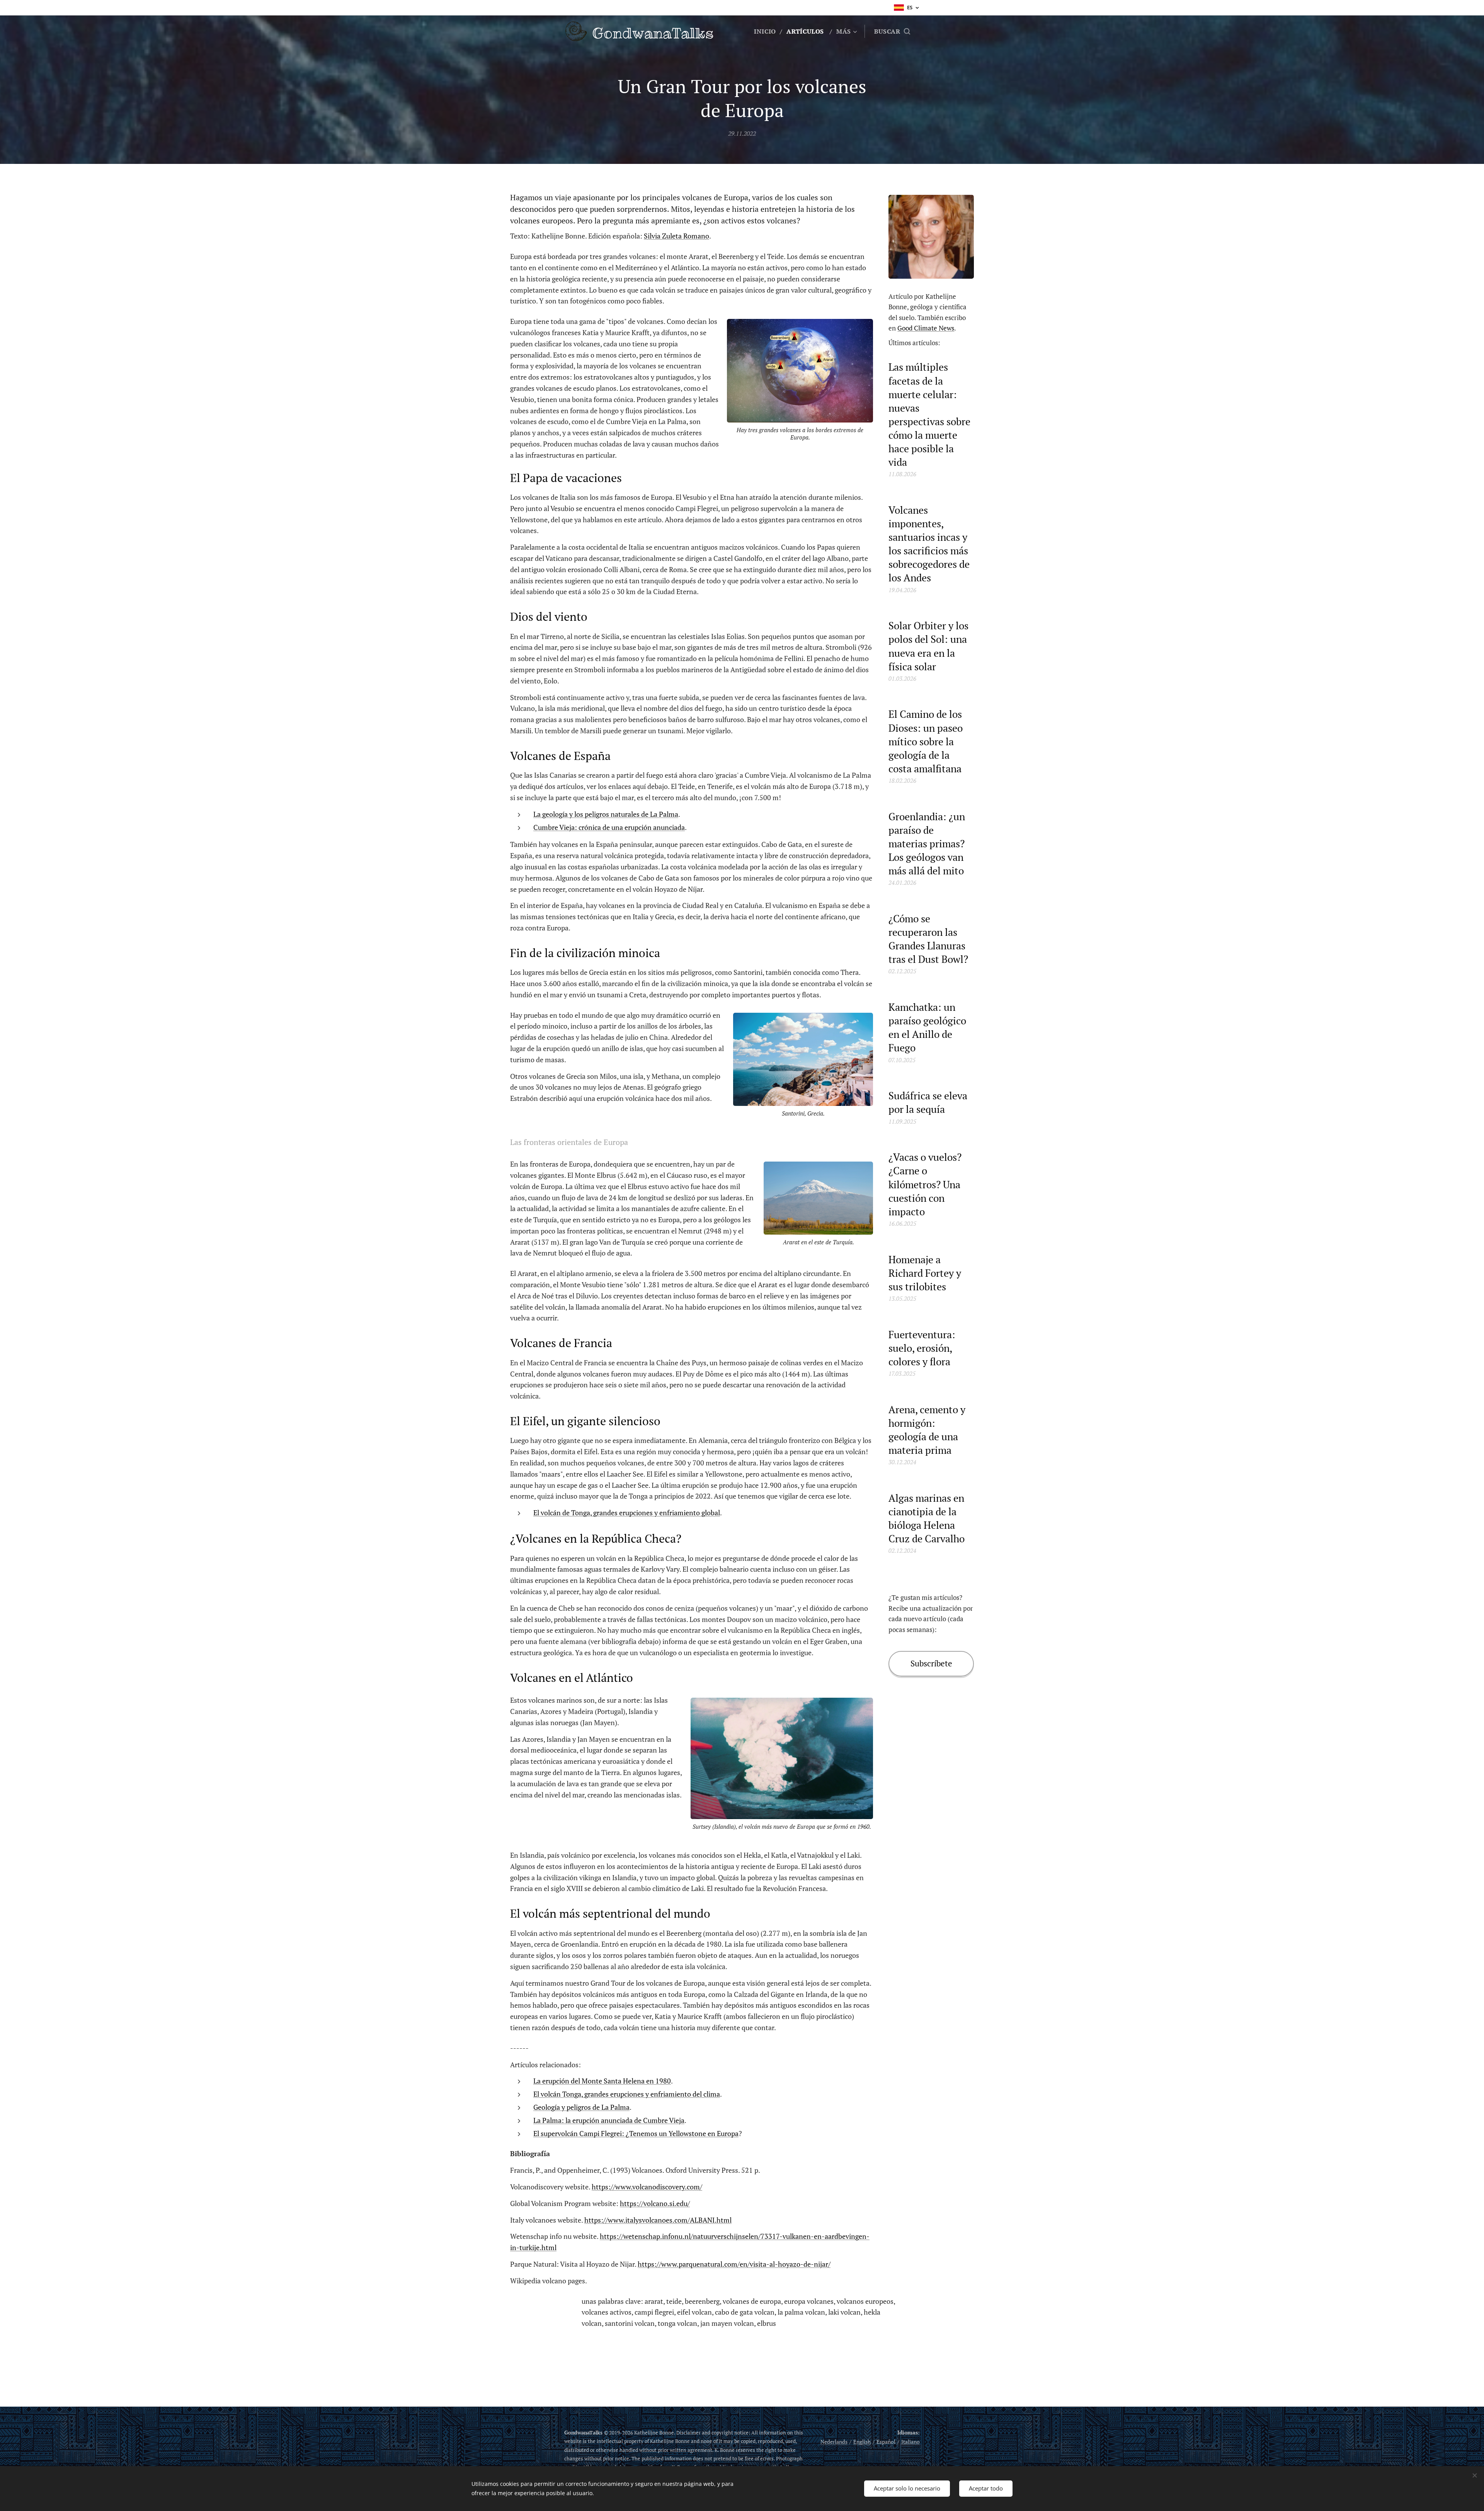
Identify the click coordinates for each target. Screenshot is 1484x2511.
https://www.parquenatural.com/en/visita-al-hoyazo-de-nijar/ (734, 2264)
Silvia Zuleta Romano (676, 236)
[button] (892, 31)
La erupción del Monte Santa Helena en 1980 (602, 2081)
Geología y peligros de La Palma (581, 2107)
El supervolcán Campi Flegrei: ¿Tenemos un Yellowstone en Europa (636, 2133)
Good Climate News (926, 328)
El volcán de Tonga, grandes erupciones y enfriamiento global (627, 1513)
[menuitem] (767, 31)
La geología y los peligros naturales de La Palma (606, 814)
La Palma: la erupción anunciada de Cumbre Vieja (609, 2120)
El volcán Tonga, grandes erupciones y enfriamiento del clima (627, 2094)
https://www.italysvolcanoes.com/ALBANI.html (658, 2220)
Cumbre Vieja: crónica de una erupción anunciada (609, 827)
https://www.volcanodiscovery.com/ (647, 2187)
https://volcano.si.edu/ (655, 2203)
